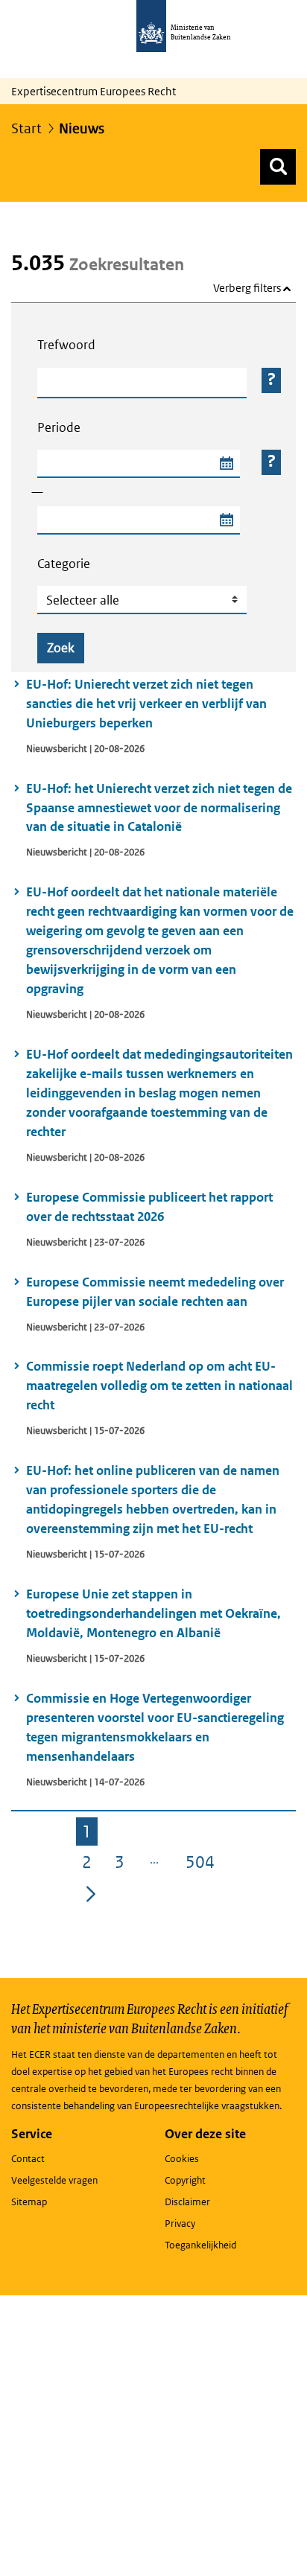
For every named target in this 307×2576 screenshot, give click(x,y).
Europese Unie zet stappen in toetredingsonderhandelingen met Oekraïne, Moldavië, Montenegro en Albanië (153, 1613)
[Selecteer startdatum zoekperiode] (226, 464)
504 (203, 1864)
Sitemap (29, 2202)
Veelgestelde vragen (54, 2180)
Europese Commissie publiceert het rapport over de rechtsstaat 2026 (149, 1207)
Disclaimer (187, 2202)
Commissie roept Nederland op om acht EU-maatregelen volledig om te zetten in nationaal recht (159, 1386)
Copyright (185, 2180)
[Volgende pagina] (91, 1893)
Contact (28, 2159)
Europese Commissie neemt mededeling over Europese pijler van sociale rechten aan (155, 1292)
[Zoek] (278, 167)
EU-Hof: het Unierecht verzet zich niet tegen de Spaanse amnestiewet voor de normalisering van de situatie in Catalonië (159, 808)
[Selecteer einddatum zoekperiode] (226, 520)
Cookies (182, 2159)
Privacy (180, 2223)
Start (26, 128)
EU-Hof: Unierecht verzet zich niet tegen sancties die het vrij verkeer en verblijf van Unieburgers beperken (146, 704)
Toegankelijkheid (200, 2245)
